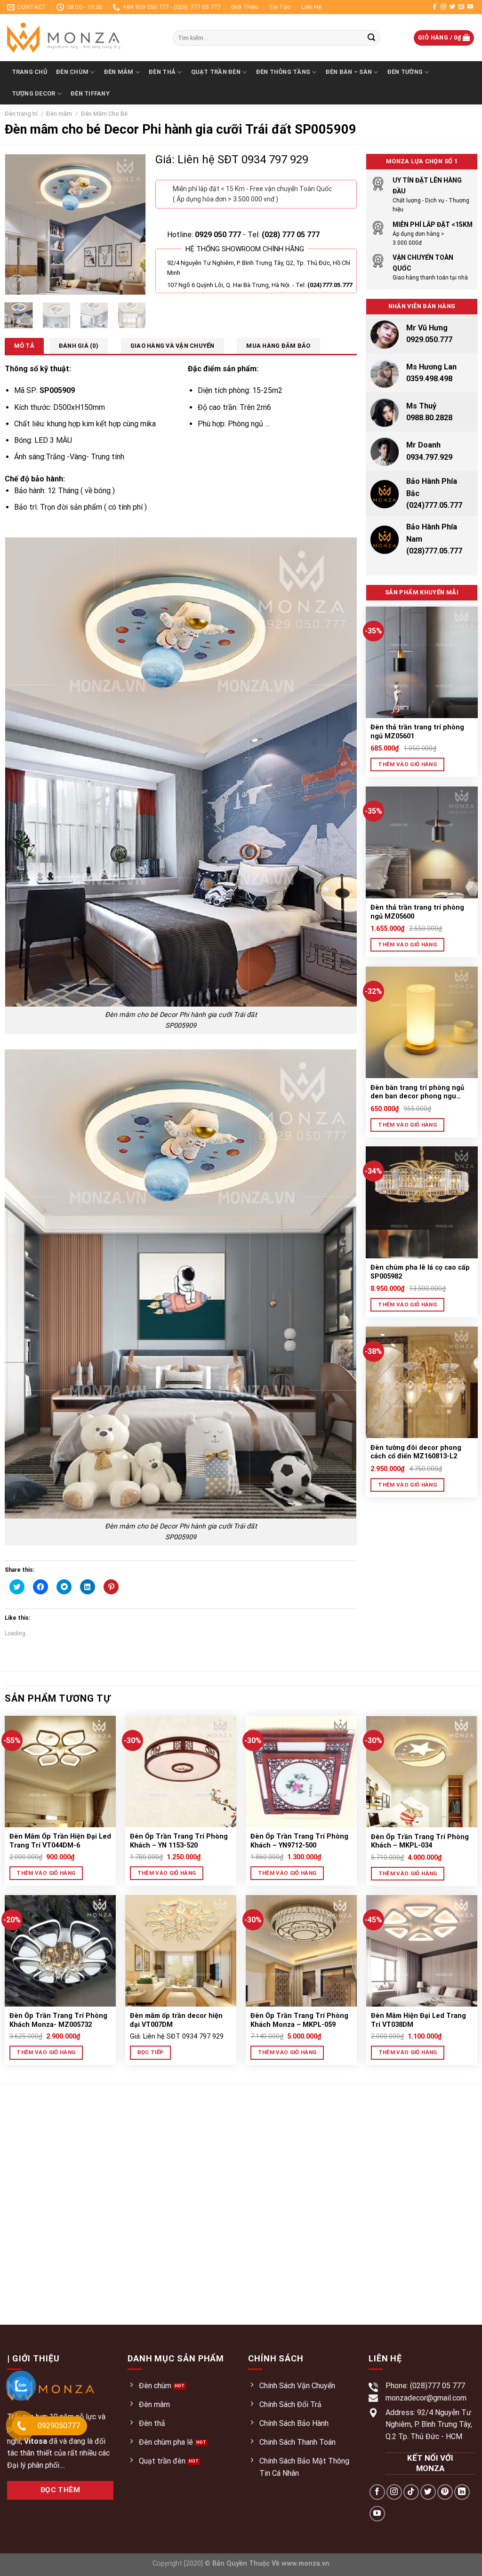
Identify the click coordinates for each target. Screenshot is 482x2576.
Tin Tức (280, 7)
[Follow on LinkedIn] (462, 2492)
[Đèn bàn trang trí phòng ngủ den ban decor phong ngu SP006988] (422, 1022)
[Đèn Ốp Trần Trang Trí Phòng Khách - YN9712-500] (301, 1772)
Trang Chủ (29, 72)
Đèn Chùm (72, 72)
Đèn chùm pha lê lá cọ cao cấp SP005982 (420, 1272)
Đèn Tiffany (90, 93)
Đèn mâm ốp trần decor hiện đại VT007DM (176, 2020)
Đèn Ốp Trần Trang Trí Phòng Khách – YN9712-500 (299, 1841)
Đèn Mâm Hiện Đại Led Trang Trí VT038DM (418, 2020)
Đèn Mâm (119, 72)
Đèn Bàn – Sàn (349, 72)
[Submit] (371, 38)
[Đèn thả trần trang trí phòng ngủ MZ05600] (422, 842)
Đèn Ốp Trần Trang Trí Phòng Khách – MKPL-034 (420, 1841)
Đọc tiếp (151, 2052)
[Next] (131, 224)
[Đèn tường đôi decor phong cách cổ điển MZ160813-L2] (422, 1382)
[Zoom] (17, 284)
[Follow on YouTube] (470, 7)
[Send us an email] (461, 7)
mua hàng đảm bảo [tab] (278, 346)
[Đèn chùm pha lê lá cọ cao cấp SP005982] (422, 1202)
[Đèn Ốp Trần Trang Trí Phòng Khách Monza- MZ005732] (60, 1951)
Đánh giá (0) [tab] (79, 346)
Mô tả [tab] (24, 346)
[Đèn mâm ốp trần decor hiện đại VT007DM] (181, 1951)
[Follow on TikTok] (411, 2492)
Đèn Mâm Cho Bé (104, 114)
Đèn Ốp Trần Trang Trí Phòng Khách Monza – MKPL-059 (299, 2020)
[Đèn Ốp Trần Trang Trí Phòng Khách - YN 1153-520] (181, 1772)
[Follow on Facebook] (434, 7)
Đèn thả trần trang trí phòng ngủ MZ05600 (417, 912)
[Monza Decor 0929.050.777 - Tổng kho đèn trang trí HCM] (83, 38)
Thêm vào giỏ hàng (407, 764)
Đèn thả (162, 72)
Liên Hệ (311, 7)
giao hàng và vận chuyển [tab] (173, 346)
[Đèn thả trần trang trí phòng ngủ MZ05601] (422, 662)
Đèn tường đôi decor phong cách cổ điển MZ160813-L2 (416, 1452)
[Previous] (19, 224)
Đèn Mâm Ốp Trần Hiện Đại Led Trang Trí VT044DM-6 (60, 1841)
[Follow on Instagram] (443, 7)
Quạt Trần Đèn (216, 72)
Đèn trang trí (21, 114)
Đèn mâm (59, 114)
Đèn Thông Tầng (283, 72)
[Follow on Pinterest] (445, 2492)
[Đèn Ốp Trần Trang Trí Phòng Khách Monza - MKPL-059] (301, 1951)
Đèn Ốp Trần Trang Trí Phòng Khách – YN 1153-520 (179, 1841)
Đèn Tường (405, 72)
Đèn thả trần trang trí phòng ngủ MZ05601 (417, 732)
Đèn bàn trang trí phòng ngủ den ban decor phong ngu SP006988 (417, 1092)
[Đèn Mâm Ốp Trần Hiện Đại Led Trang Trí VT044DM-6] (60, 1772)
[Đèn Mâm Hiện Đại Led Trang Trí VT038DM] (422, 1951)
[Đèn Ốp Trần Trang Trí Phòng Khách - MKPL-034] (422, 1772)
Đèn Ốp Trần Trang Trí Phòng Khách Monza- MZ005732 (58, 2020)
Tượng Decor (34, 93)
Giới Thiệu (245, 7)
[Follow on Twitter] (452, 7)
